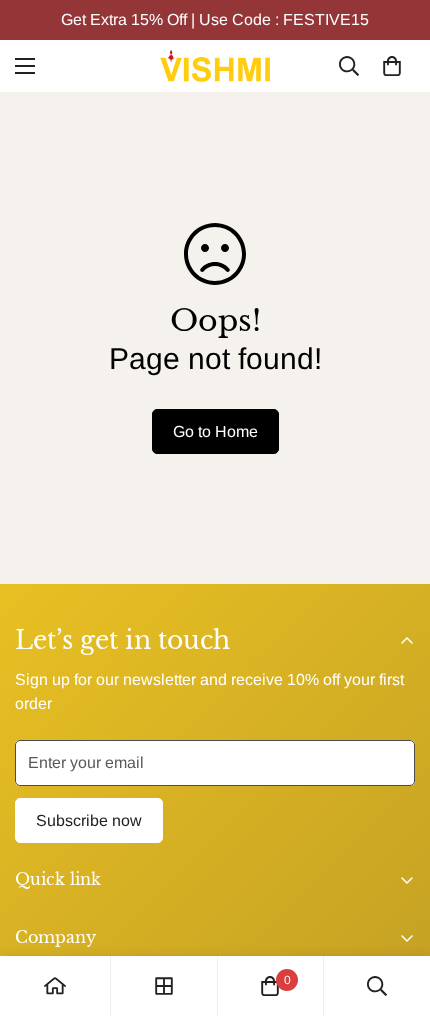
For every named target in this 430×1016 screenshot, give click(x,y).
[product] (55, 986)
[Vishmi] (215, 66)
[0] (392, 66)
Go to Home (215, 431)
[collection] (164, 986)
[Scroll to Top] (394, 910)
